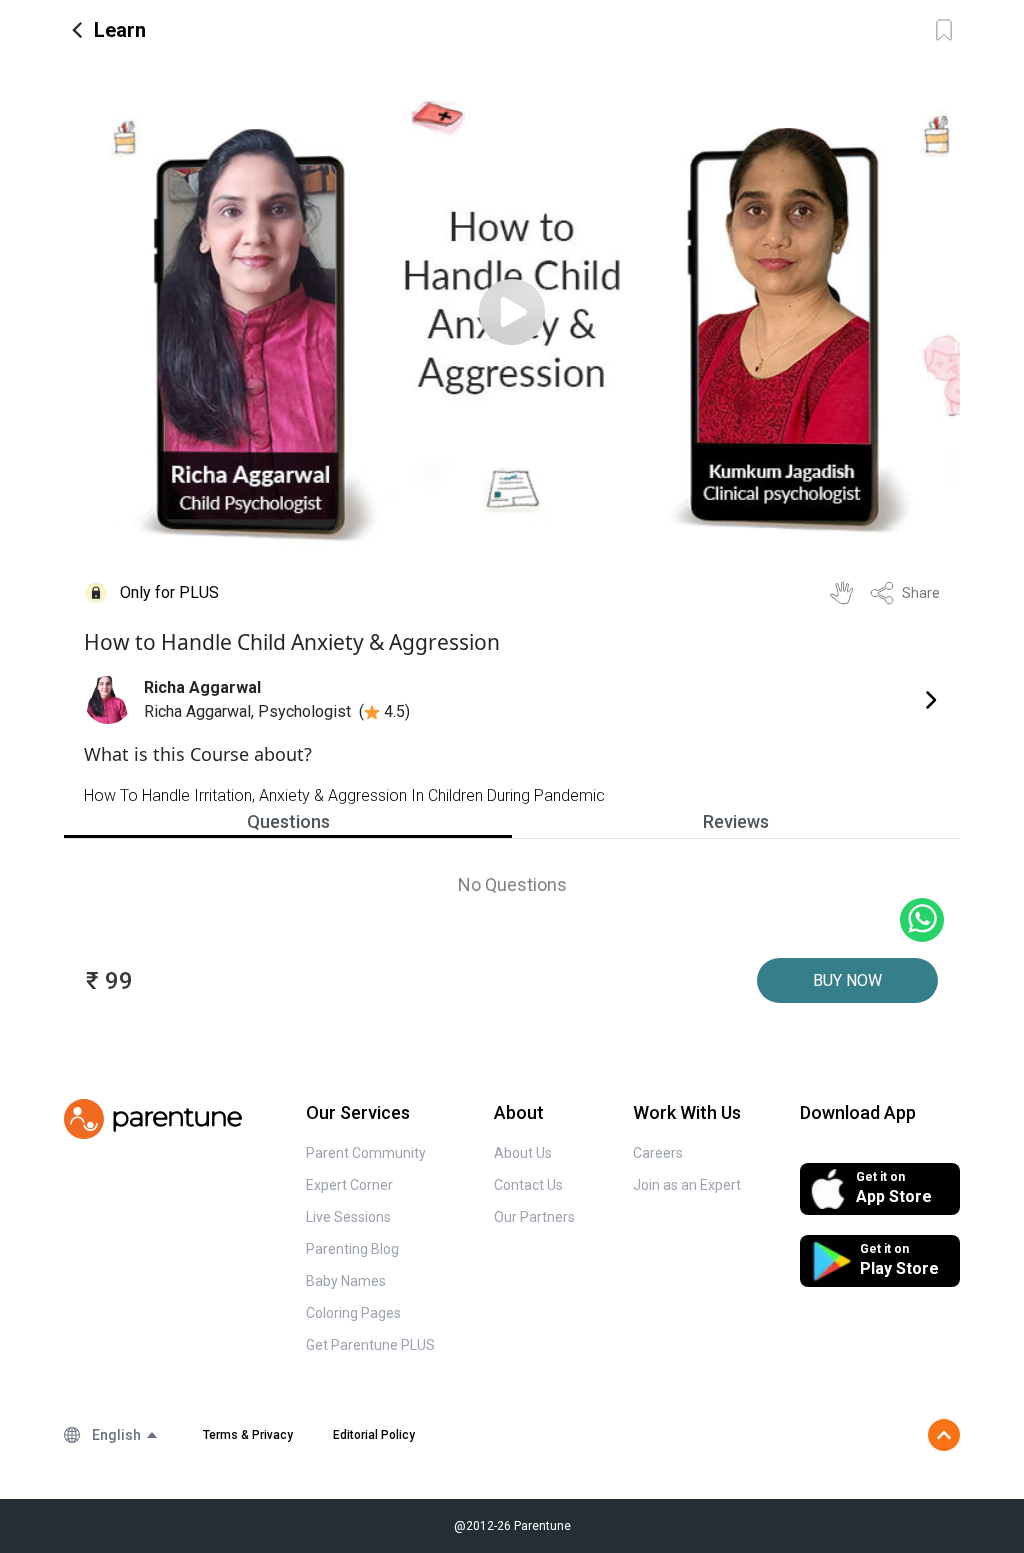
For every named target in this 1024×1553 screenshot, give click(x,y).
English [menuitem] (116, 1435)
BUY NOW (847, 980)
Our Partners (534, 1217)
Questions (288, 821)
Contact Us (528, 1185)
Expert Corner (349, 1185)
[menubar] (125, 1435)
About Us (523, 1153)
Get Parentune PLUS (370, 1345)
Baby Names (346, 1281)
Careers (658, 1153)
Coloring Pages (353, 1313)
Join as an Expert (687, 1185)
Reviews (736, 821)
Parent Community (366, 1153)
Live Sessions (348, 1217)
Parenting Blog (352, 1249)
